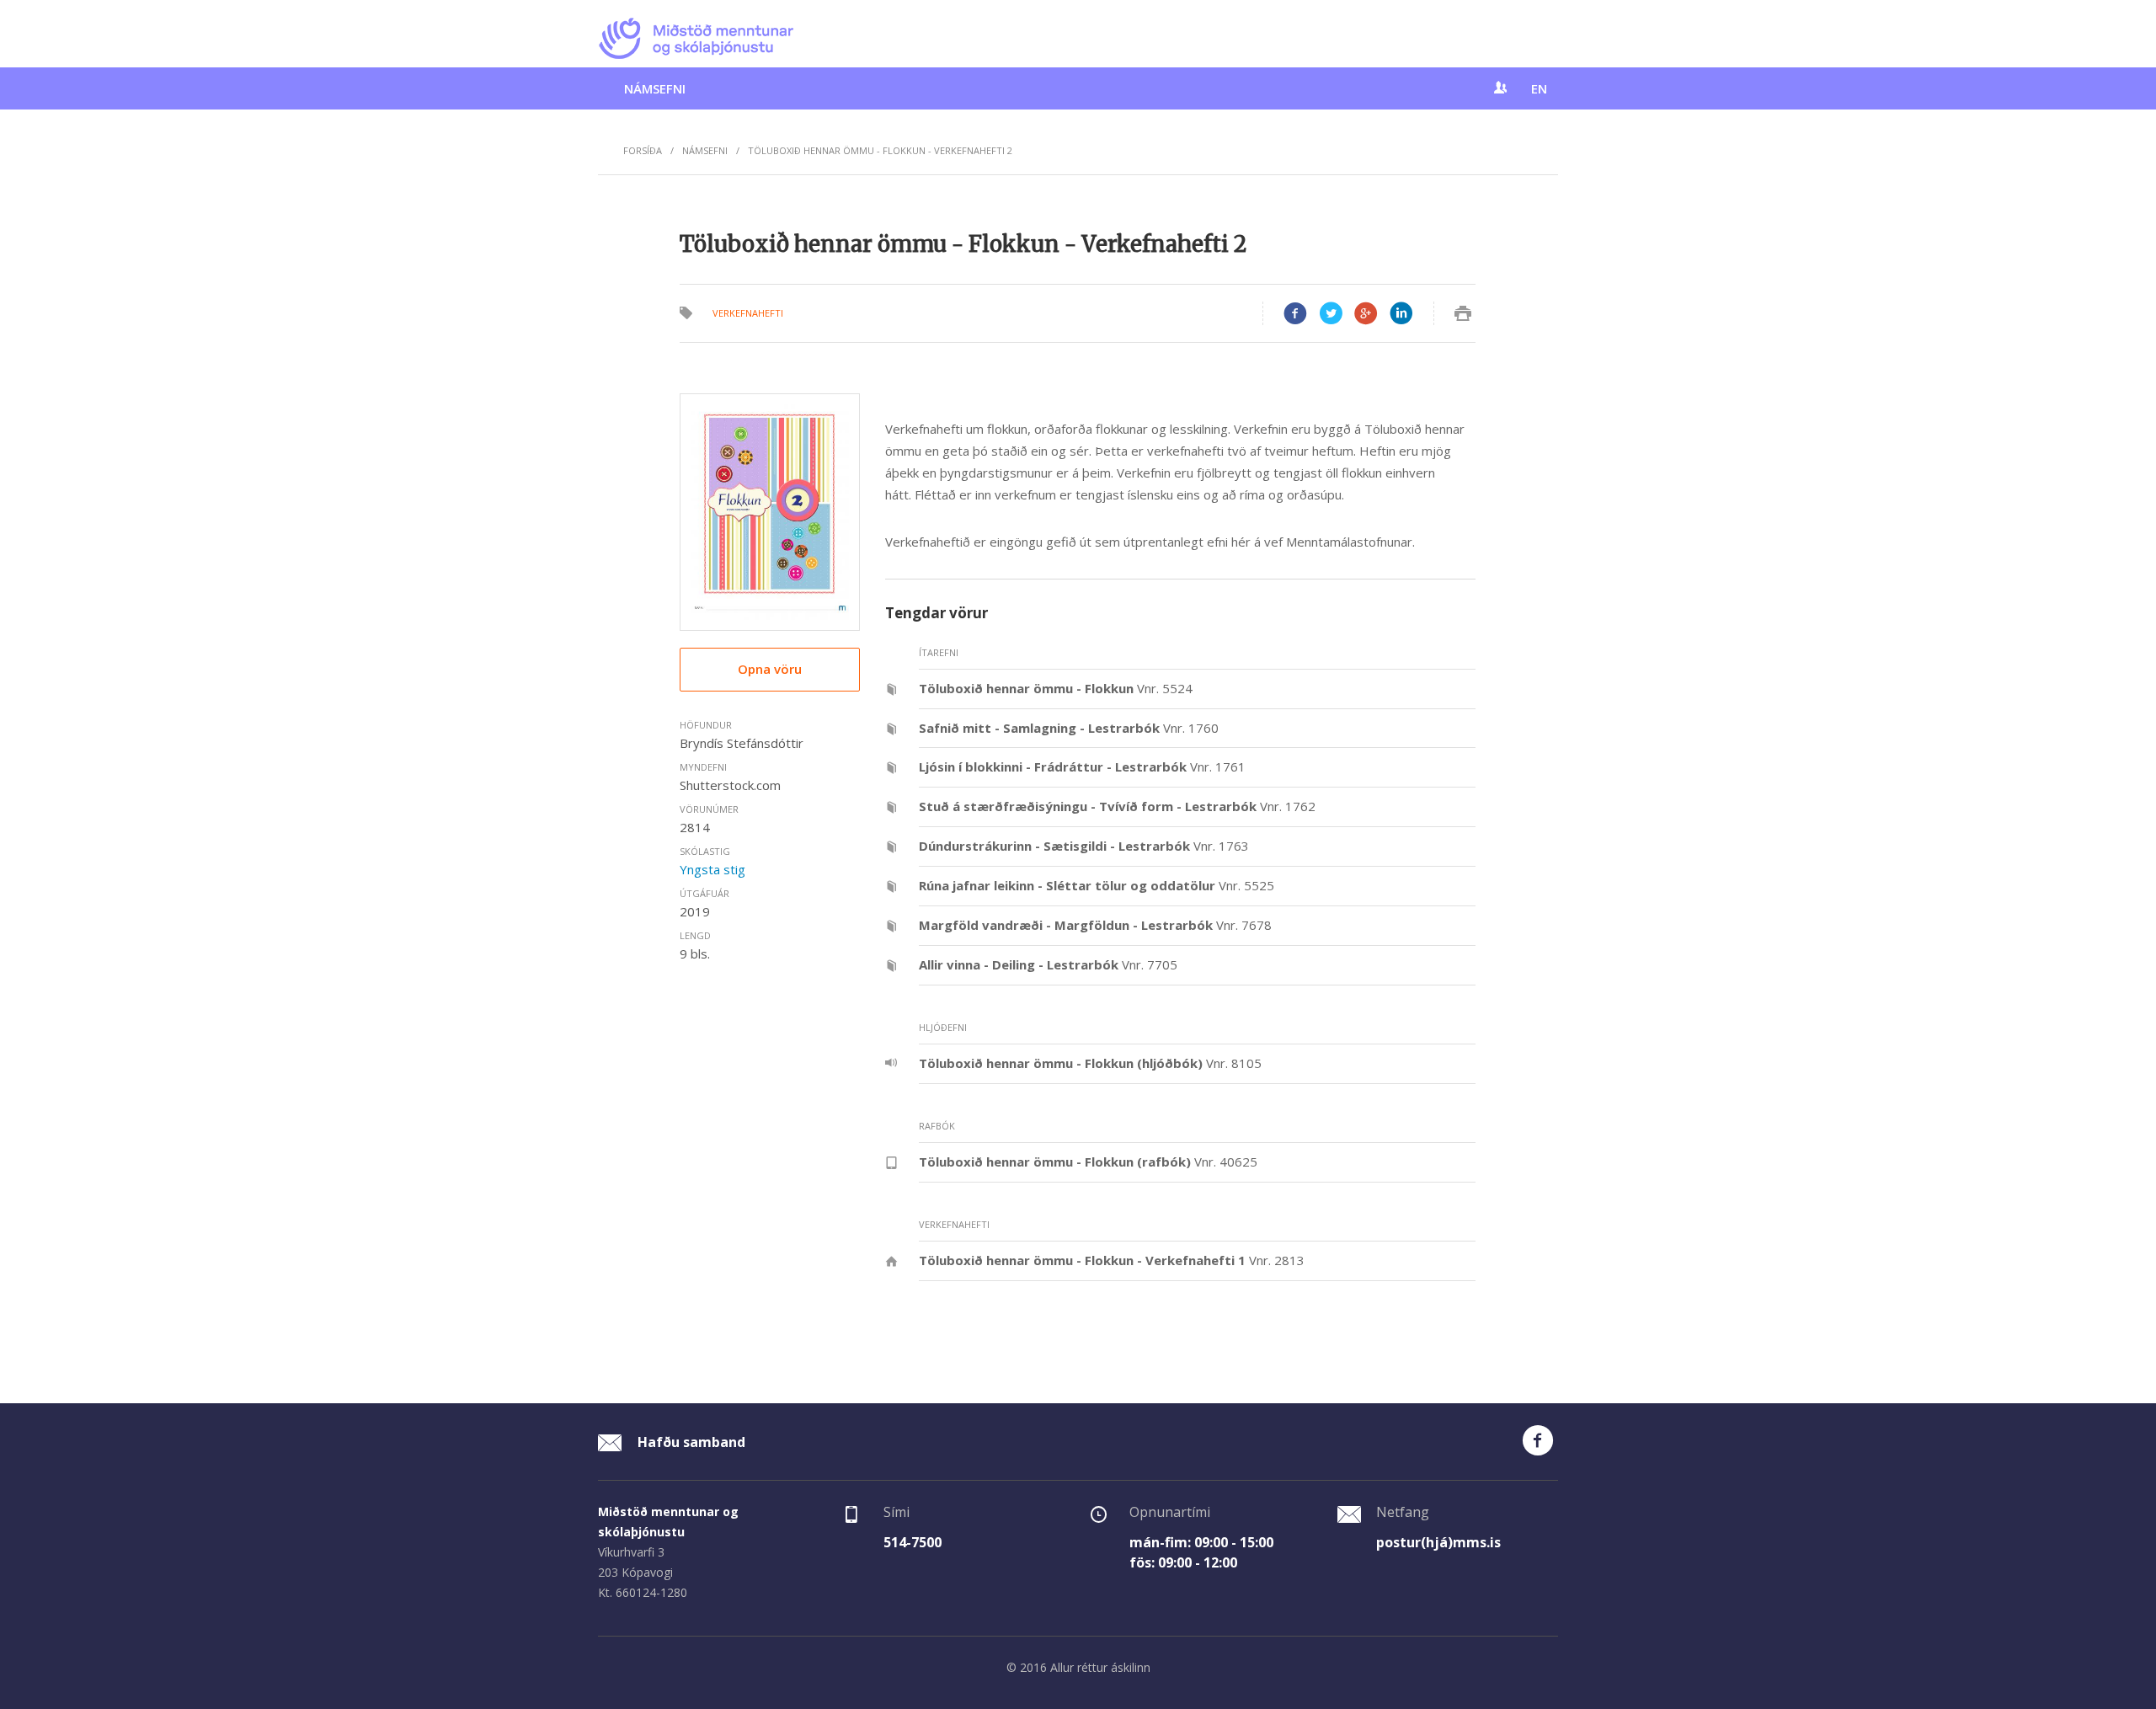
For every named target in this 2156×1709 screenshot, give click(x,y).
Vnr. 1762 (1117, 806)
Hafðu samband (690, 1442)
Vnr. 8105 (1090, 1063)
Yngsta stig (712, 869)
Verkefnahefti (748, 313)
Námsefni (655, 88)
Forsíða (643, 150)
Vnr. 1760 (1069, 728)
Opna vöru (770, 669)
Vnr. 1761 (1082, 766)
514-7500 (913, 1542)
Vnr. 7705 (1048, 964)
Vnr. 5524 (1056, 688)
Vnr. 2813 (1112, 1260)
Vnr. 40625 (1088, 1162)
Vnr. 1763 (1084, 846)
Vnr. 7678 (1095, 925)
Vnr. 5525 (1097, 885)
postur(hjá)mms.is (1438, 1542)
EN (1539, 88)
